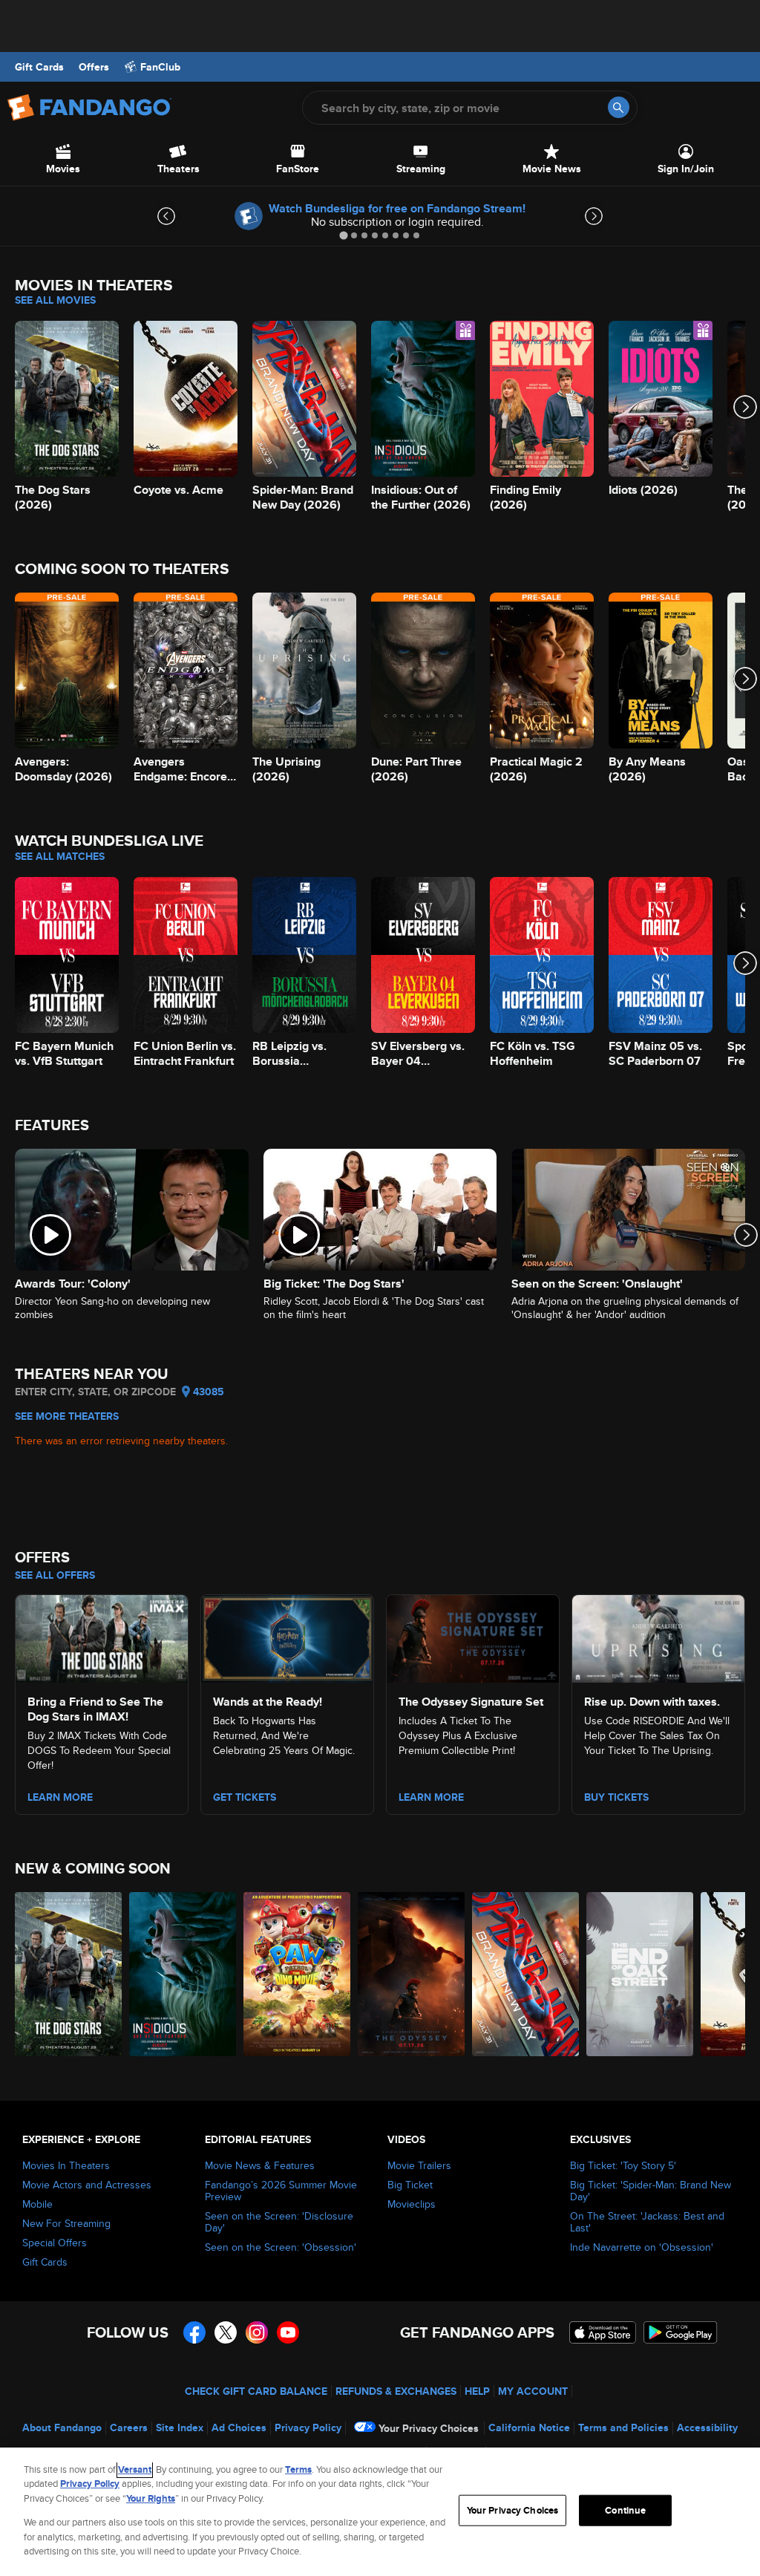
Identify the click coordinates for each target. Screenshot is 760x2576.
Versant (135, 2469)
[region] (380, 2512)
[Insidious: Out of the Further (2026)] (183, 1974)
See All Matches (60, 856)
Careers (129, 2427)
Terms (298, 2469)
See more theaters (67, 1416)
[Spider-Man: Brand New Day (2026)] (525, 1974)
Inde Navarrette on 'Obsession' (642, 2247)
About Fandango (62, 2427)
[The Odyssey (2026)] (411, 1974)
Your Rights (151, 2498)
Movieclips (412, 2204)
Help (477, 2391)
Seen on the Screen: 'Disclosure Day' (279, 2222)
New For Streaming (66, 2223)
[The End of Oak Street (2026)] (640, 1974)
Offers (94, 67)
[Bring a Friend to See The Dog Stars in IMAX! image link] (102, 1636)
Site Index (180, 2427)
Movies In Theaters (66, 2165)
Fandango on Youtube (288, 2332)
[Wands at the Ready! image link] (287, 1636)
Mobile (37, 2204)
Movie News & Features (260, 2165)
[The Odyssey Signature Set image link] (473, 1636)
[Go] (619, 107)
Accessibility (707, 2427)
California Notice (529, 2427)
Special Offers (55, 2243)
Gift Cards (39, 67)
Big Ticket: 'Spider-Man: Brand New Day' (651, 2191)
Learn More (60, 1797)
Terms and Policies (623, 2427)
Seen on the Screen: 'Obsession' (281, 2247)
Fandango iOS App (603, 2332)
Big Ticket (410, 2185)
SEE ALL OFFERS (55, 1575)
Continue (625, 2510)
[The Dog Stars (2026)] (68, 1974)
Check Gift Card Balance (256, 2391)
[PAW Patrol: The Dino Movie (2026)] (297, 1974)
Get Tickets (245, 1797)
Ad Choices (239, 2427)
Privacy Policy (308, 2427)
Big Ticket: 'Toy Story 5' (623, 2165)
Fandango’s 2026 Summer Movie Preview (281, 2191)
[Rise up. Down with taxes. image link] (658, 1636)
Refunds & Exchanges (396, 2391)
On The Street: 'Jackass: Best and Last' (647, 2222)
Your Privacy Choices (429, 2428)
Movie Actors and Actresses (87, 2185)
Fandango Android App (681, 2332)
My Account (533, 2391)
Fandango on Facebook (194, 2332)
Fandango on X (226, 2332)
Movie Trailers (419, 2165)
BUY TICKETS (616, 1797)
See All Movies (55, 300)
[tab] (343, 235)
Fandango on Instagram (257, 2332)
